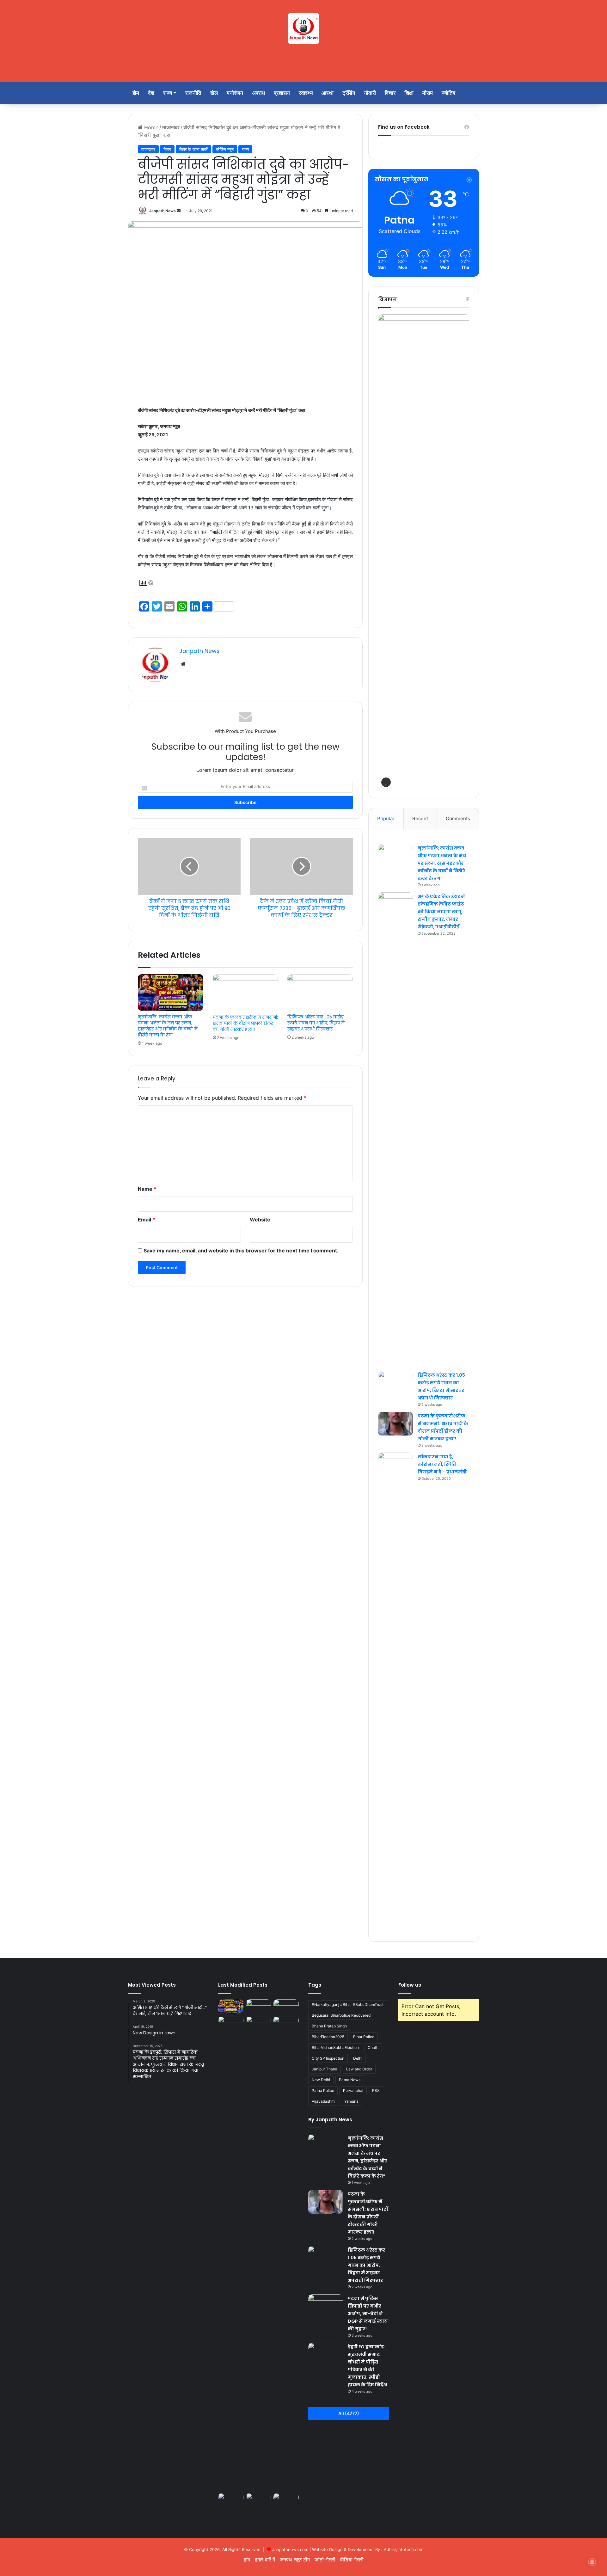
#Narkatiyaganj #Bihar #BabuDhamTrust (348, 2004)
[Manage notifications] (592, 2562)
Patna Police (323, 2090)
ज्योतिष (448, 93)
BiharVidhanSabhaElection (335, 2047)
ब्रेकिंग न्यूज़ (225, 149)
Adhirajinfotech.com (404, 2549)
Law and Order (359, 2069)
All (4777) (349, 2413)
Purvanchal (353, 2090)
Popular (386, 818)
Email (147, 1220)
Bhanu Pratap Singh (329, 2026)
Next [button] (461, 550)
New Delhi (321, 2080)
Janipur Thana (325, 2069)
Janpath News (162, 211)
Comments (458, 818)
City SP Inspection (328, 2058)
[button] (386, 782)
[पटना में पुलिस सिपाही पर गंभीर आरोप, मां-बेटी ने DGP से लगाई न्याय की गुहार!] (231, 2023)
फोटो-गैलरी (325, 2560)
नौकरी (370, 93)
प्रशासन (282, 93)
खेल (214, 93)
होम (136, 93)
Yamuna (351, 2101)
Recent (420, 818)
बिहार (167, 149)
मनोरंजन (235, 93)
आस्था (328, 93)
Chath (373, 2047)
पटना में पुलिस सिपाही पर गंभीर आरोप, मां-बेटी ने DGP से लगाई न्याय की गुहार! (368, 2314)
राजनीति (193, 93)
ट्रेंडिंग (349, 93)
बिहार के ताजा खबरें (193, 149)
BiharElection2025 (328, 2037)
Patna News (350, 2080)
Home (150, 127)
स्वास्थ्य (306, 93)
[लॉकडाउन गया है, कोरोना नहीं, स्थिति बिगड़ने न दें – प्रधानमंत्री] (395, 1690)
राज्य (168, 93)
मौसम (428, 93)
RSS (376, 2090)
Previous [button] (386, 550)
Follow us (410, 1985)
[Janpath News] (303, 28)
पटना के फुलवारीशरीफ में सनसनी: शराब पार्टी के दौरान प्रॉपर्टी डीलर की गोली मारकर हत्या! (245, 1023)
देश (151, 93)
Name (147, 1189)
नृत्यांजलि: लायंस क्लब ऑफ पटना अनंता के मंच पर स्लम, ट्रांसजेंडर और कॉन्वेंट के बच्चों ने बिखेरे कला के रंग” (168, 1026)
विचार (390, 93)
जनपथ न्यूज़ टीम (295, 2560)
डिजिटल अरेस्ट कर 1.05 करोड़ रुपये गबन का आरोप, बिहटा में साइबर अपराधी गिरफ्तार (316, 1023)
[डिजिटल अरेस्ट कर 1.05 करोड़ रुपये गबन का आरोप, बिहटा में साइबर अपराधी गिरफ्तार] (320, 993)
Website (260, 1220)
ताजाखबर (171, 127)
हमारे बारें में (265, 2560)
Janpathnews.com (290, 2549)
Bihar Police (364, 2037)
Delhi (358, 2058)
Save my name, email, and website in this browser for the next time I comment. (241, 1251)
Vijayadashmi (324, 2101)
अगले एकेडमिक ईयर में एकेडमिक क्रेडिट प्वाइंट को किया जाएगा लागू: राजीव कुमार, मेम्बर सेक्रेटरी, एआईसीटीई (441, 912)
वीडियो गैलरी (352, 2560)
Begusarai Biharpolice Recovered (341, 2015)
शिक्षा (409, 93)
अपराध (258, 93)
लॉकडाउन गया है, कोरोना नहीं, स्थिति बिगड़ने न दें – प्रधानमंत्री (442, 1464)
